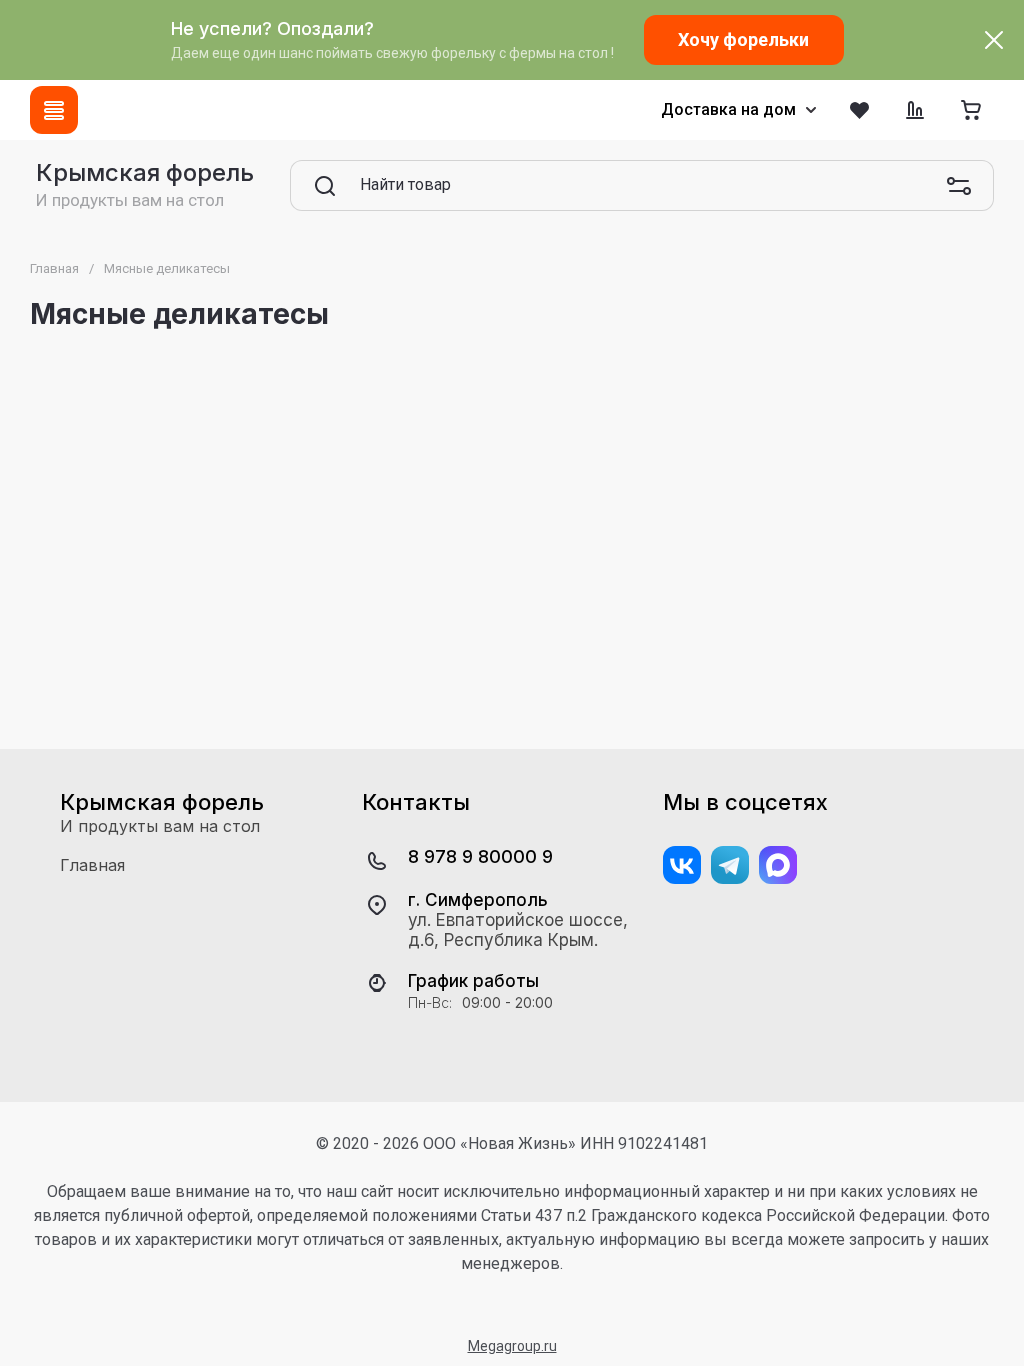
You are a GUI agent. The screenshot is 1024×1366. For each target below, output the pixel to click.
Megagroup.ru (512, 1346)
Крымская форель (145, 172)
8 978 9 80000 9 (480, 856)
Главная (54, 268)
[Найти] (325, 186)
